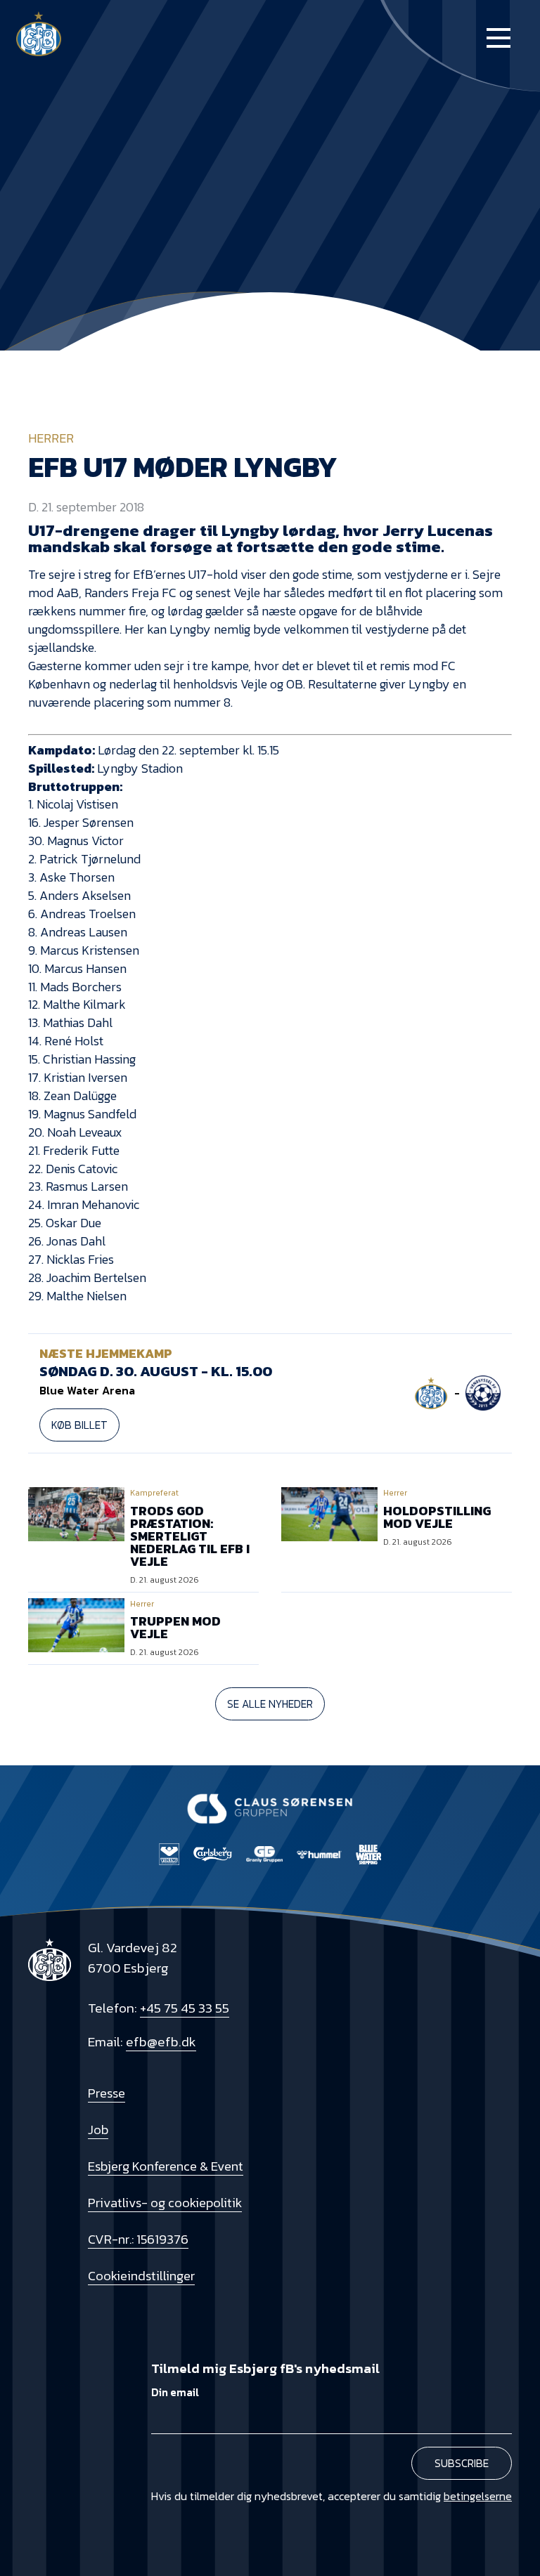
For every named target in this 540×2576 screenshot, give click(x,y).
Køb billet (79, 1425)
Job (98, 2130)
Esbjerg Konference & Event (166, 2166)
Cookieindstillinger (141, 2276)
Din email (175, 2393)
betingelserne (478, 2496)
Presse (107, 2093)
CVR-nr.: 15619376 (138, 2239)
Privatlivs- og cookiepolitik (165, 2203)
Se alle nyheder (270, 1704)
